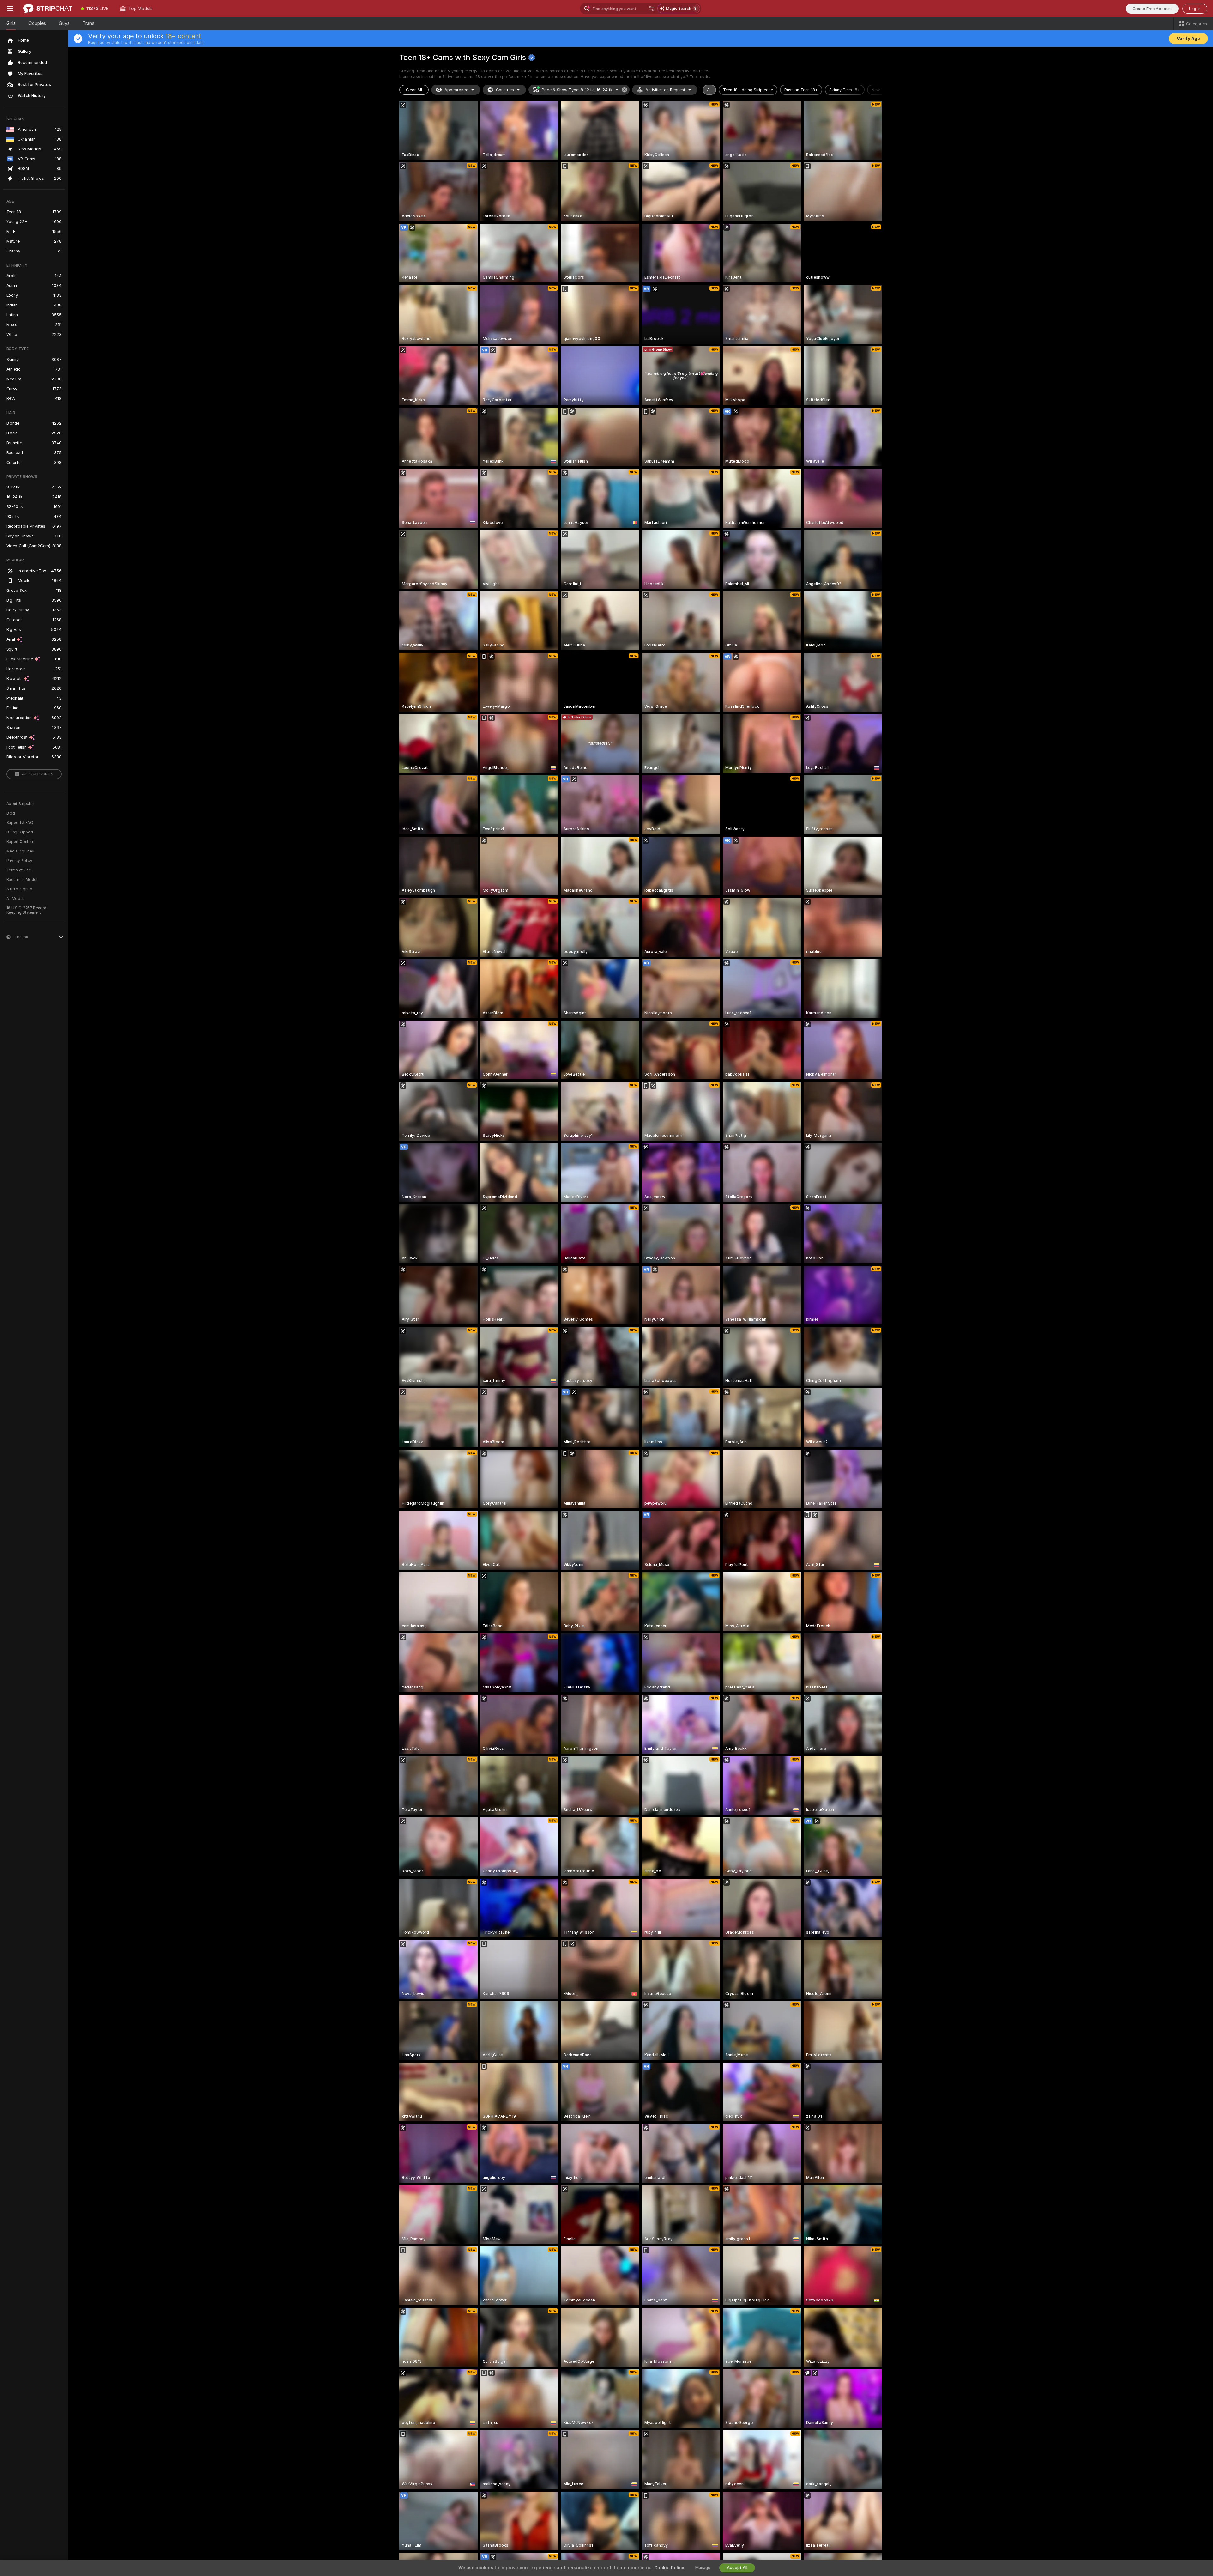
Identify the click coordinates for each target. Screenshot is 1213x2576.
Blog (11, 813)
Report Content (20, 842)
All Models (16, 899)
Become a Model (22, 880)
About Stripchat (21, 804)
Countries (505, 90)
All (709, 90)
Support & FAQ (20, 823)
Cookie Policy (669, 2568)
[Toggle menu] (10, 9)
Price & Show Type (577, 90)
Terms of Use (19, 870)
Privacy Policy (19, 861)
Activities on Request (665, 90)
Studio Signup (19, 889)
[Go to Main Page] (48, 9)
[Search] (652, 9)
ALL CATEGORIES (38, 774)
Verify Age (1188, 39)
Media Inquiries (20, 851)
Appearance (456, 90)
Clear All (414, 90)
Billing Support (20, 832)
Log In (1195, 9)
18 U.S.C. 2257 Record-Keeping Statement (27, 910)
